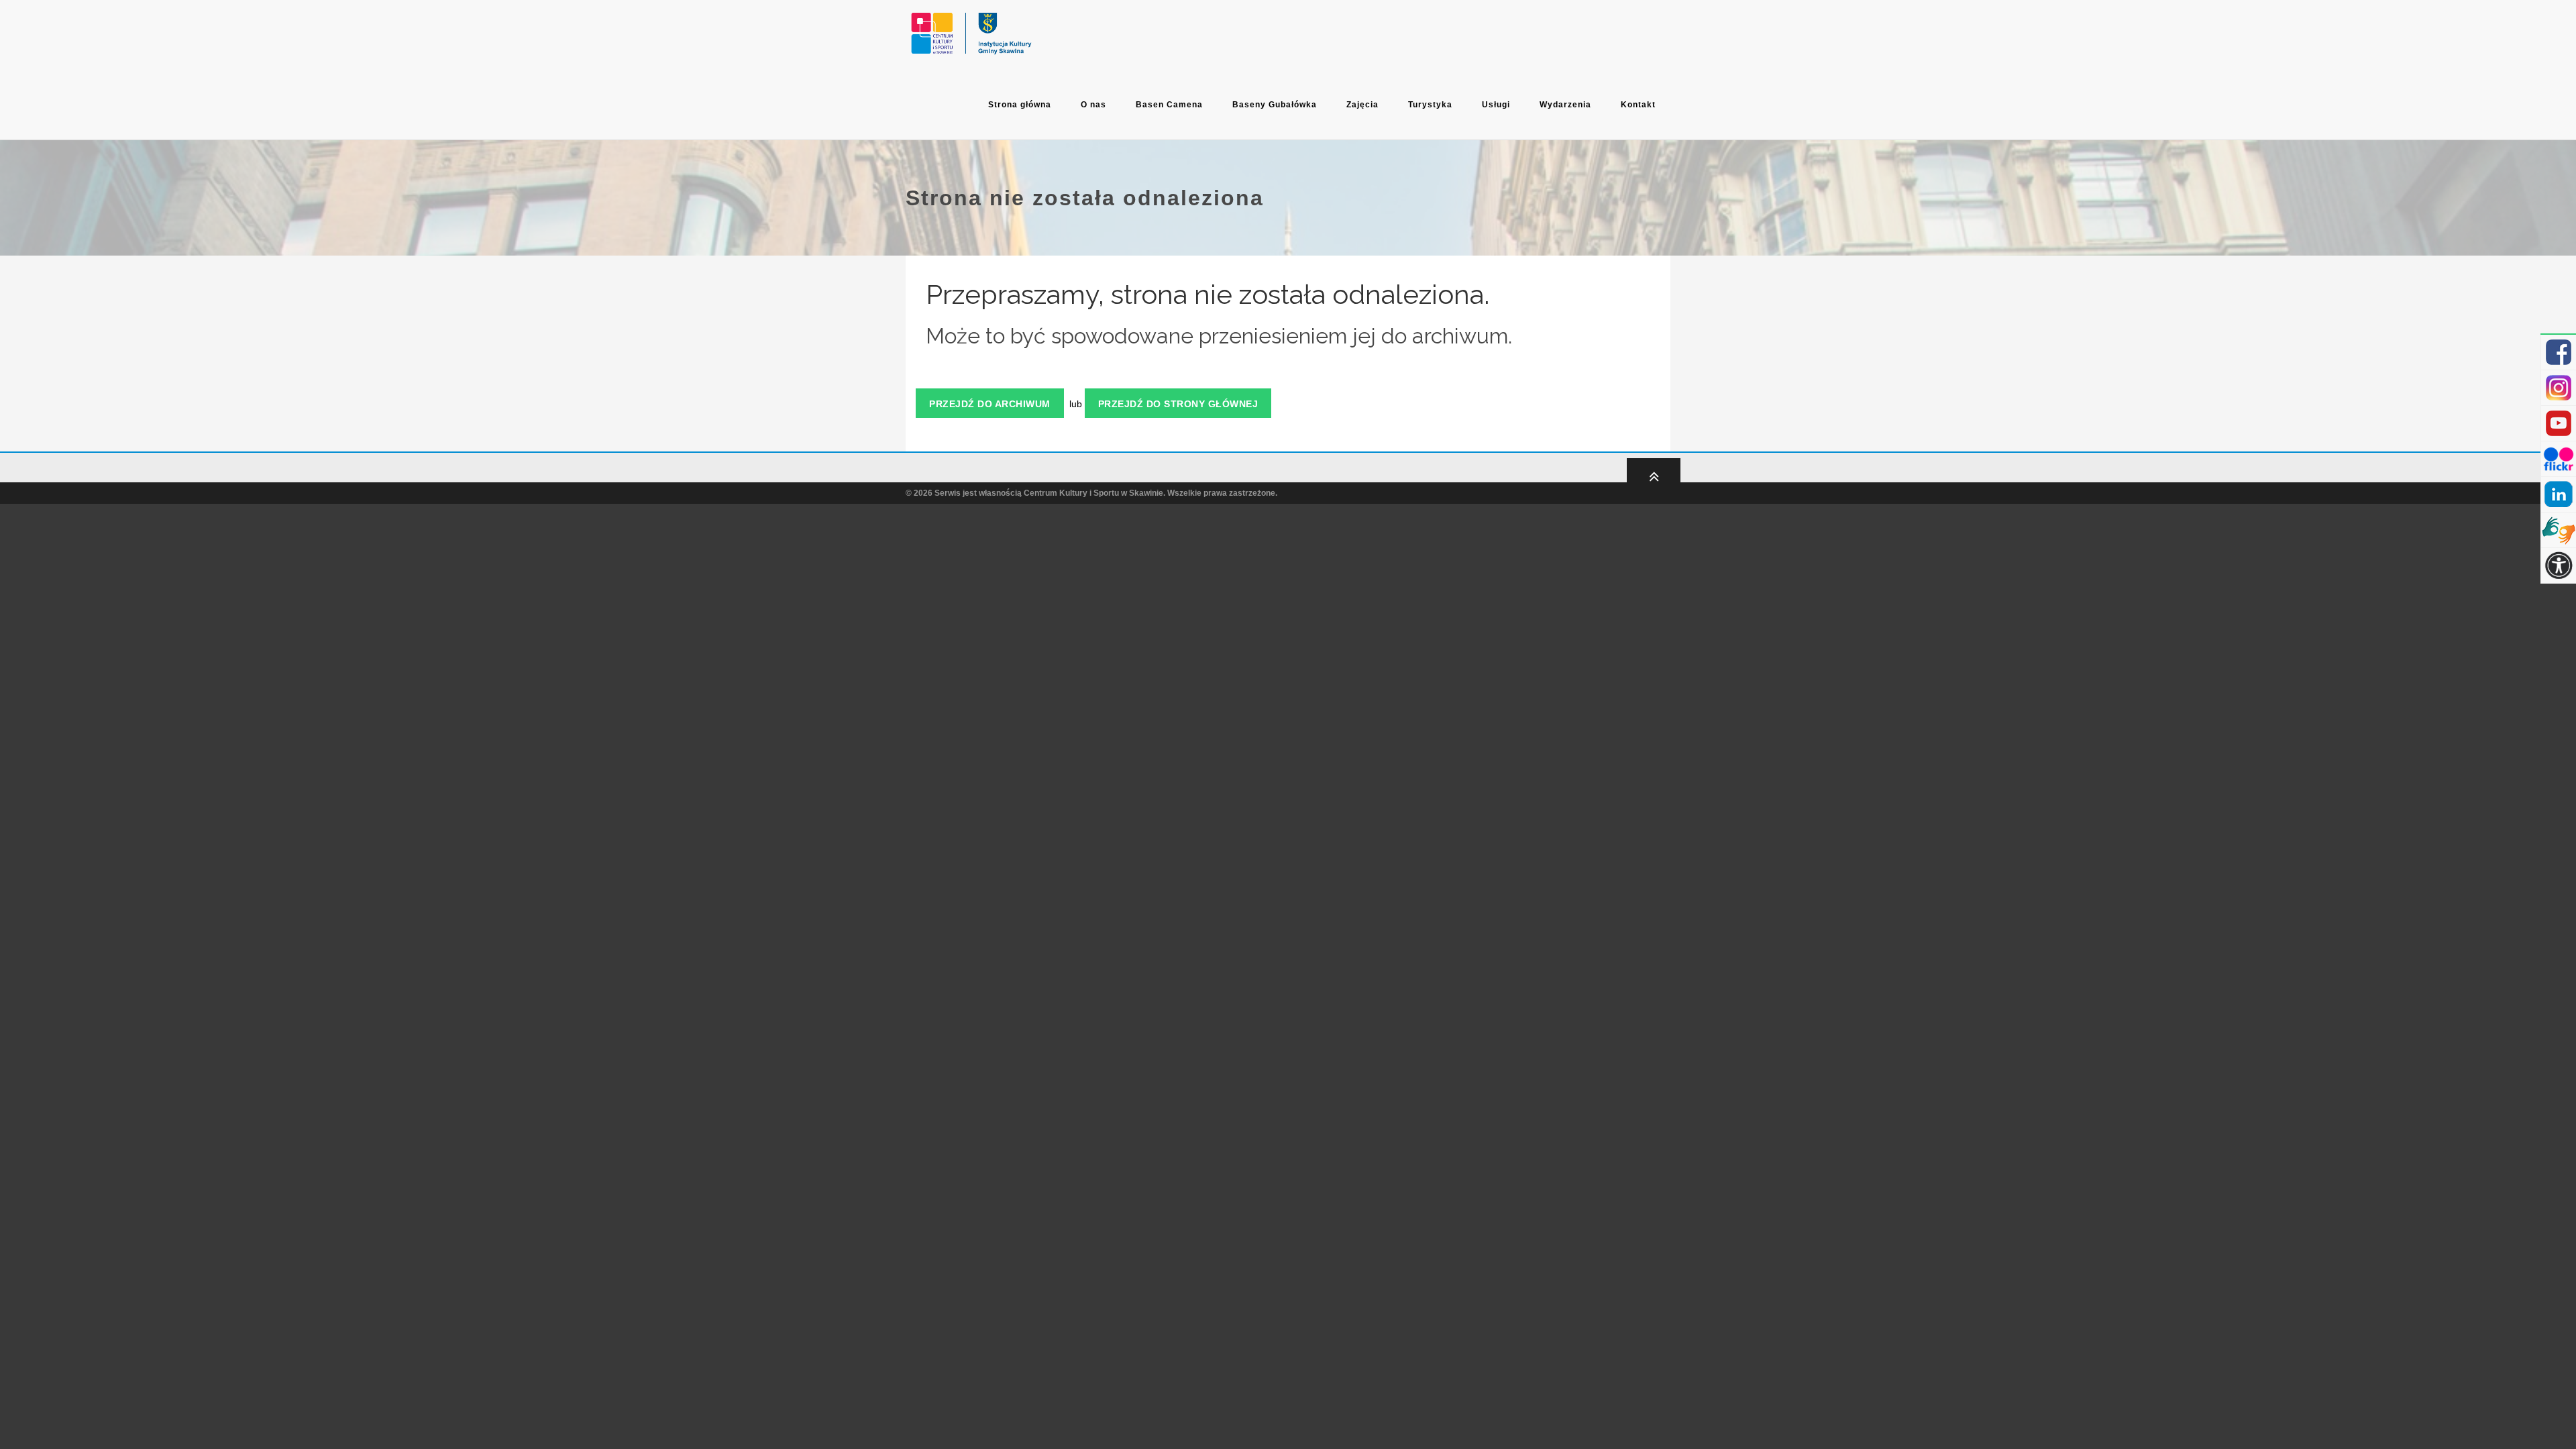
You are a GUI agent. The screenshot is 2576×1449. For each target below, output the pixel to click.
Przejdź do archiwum (990, 404)
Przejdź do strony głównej (1178, 404)
